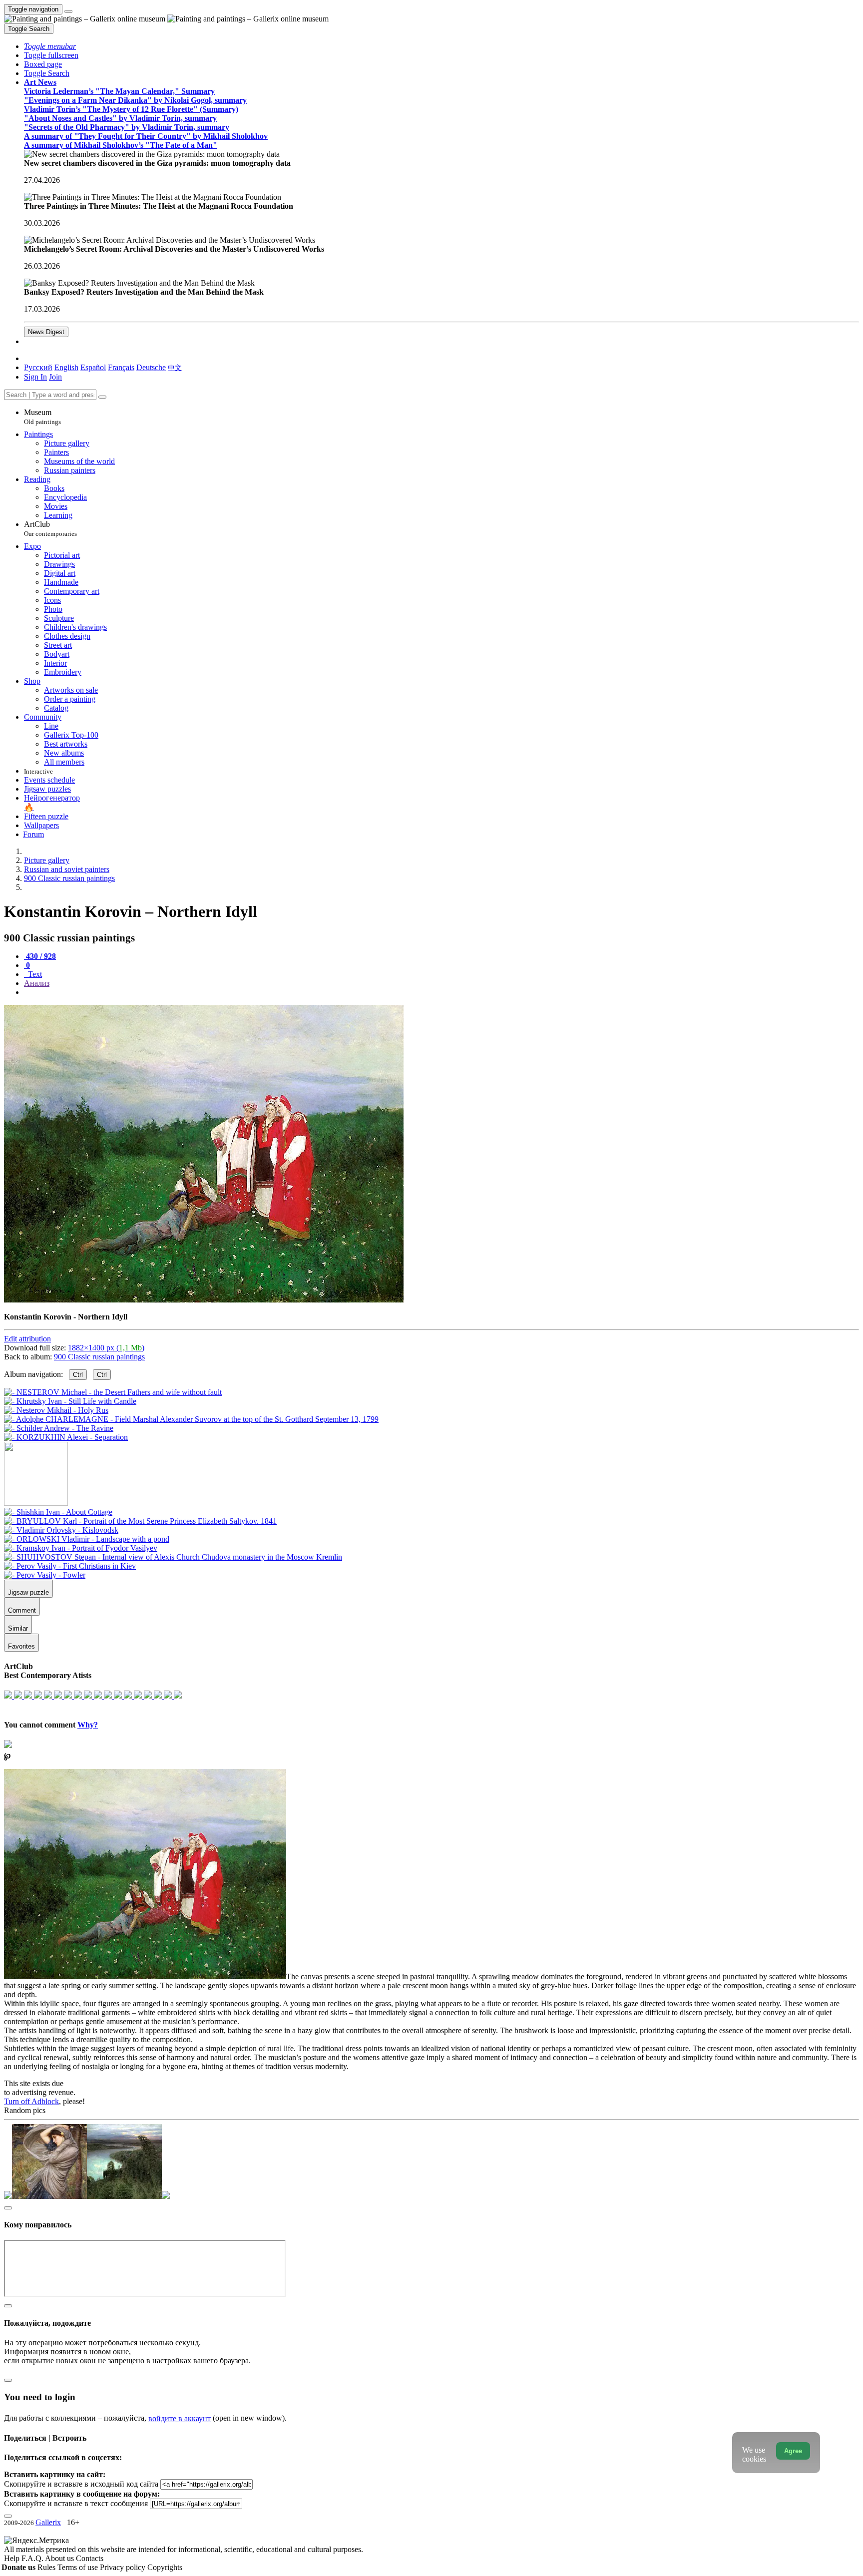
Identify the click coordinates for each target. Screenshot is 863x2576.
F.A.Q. (33, 2558)
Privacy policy (124, 2567)
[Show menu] (68, 11)
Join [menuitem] (55, 377)
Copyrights (165, 2567)
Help (13, 2558)
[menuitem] (175, 367)
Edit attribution (27, 1339)
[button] (50, 46)
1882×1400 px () (106, 1348)
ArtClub (50, 529)
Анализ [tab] (37, 983)
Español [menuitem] (93, 367)
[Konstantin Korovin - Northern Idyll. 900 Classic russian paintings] (204, 1300)
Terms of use (79, 2567)
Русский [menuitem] (38, 367)
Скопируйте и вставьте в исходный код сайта (81, 2484)
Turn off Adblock (31, 2101)
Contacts (90, 2558)
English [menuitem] (66, 367)
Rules (47, 2567)
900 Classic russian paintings (99, 1357)
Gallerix (48, 2522)
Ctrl (78, 1375)
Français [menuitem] (121, 367)
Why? (88, 1725)
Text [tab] (34, 974)
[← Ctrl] (66, 1437)
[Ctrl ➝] (58, 1512)
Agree (793, 2451)
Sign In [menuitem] (35, 377)
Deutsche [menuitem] (151, 367)
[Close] (102, 397)
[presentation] (441, 992)
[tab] (40, 956)
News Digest (46, 332)
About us (60, 2558)
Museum (42, 417)
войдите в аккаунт (180, 2418)
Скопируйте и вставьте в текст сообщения (76, 2503)
